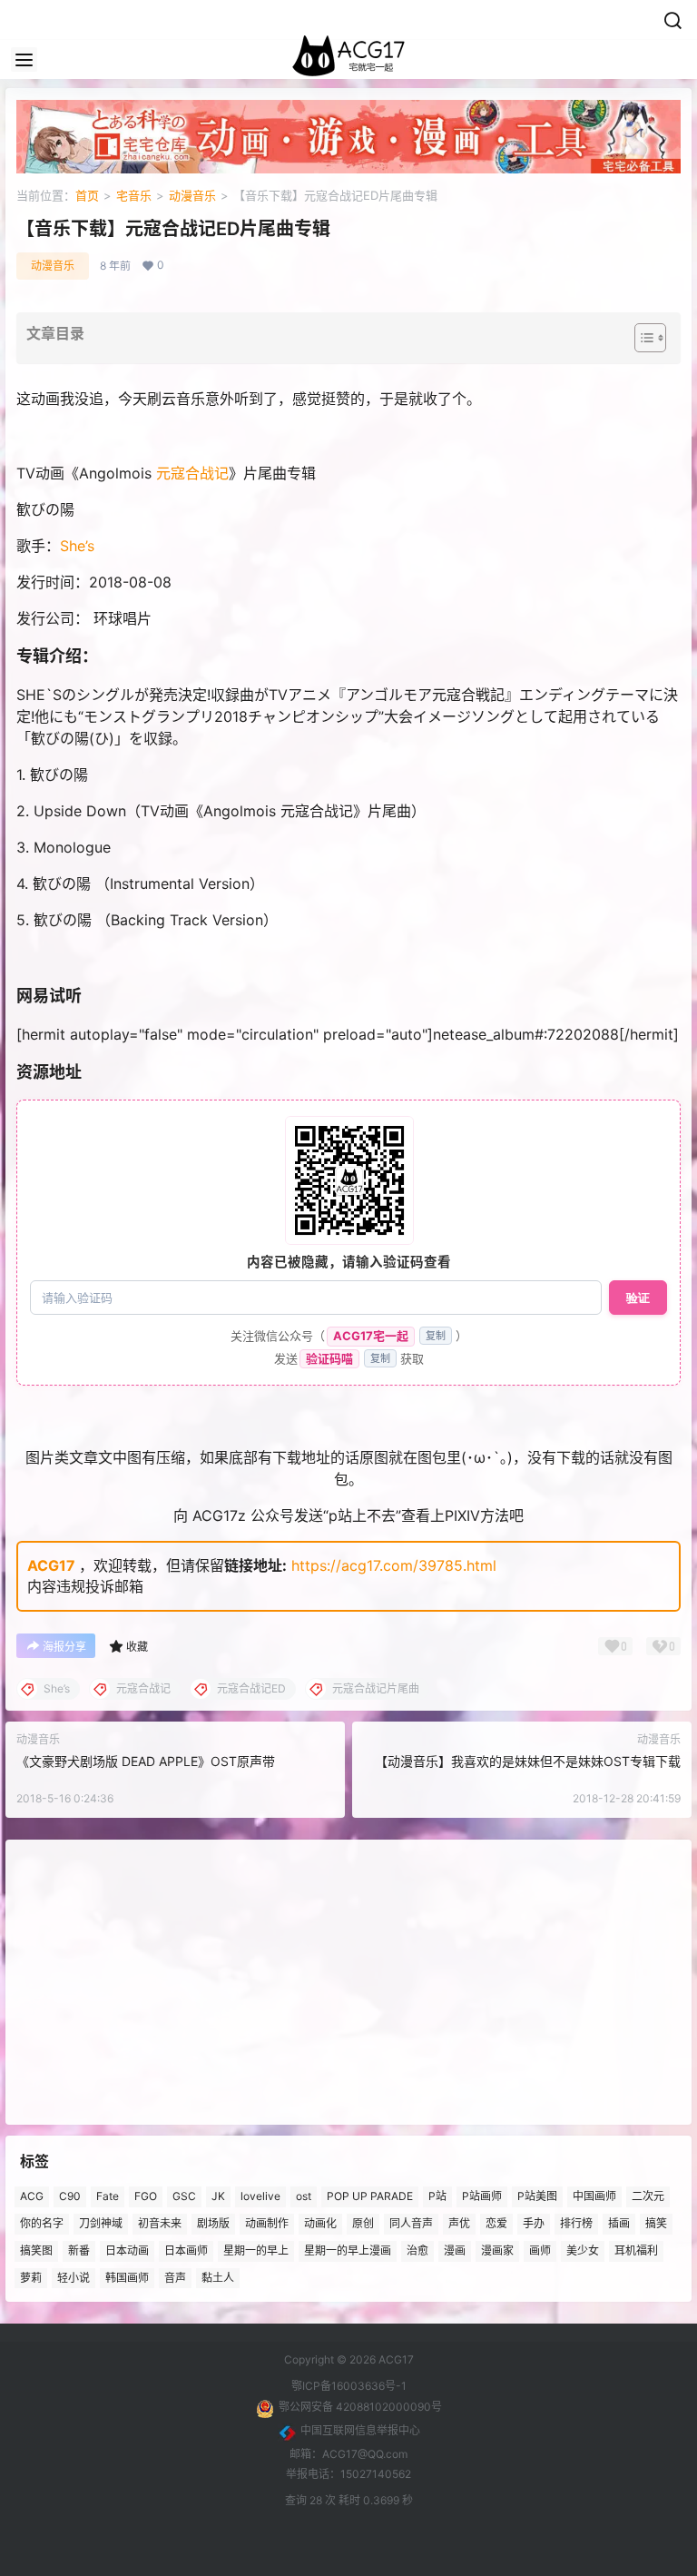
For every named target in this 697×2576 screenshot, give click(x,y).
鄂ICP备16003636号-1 (349, 2386)
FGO (146, 2196)
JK (218, 2196)
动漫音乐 (192, 195)
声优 (459, 2223)
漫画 (455, 2250)
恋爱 (496, 2223)
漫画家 (497, 2250)
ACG (32, 2196)
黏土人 (218, 2277)
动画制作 (267, 2223)
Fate (108, 2196)
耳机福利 (636, 2250)
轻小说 (74, 2277)
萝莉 (31, 2277)
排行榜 (576, 2223)
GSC (184, 2196)
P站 (437, 2196)
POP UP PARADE (370, 2196)
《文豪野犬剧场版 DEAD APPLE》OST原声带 (146, 1761)
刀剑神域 (101, 2223)
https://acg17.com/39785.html (394, 1565)
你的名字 (42, 2223)
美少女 (583, 2250)
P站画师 (482, 2196)
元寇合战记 (192, 473)
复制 (436, 1336)
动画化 (320, 2223)
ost (304, 2196)
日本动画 (127, 2250)
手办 (534, 2223)
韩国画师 (127, 2277)
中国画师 (594, 2196)
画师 (540, 2250)
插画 (619, 2223)
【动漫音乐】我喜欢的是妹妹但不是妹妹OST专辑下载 (528, 1761)
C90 (70, 2196)
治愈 (417, 2250)
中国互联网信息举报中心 (360, 2430)
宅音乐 (134, 195)
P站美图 (537, 2196)
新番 (79, 2250)
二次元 (648, 2196)
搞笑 (656, 2223)
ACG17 (51, 1565)
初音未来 (160, 2223)
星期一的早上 (256, 2250)
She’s (77, 546)
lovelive (260, 2196)
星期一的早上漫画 (348, 2250)
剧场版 (213, 2223)
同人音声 (411, 2223)
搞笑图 (36, 2250)
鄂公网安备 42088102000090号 (360, 2407)
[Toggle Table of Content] (641, 338)
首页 (87, 195)
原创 (363, 2223)
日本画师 (186, 2250)
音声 (175, 2277)
